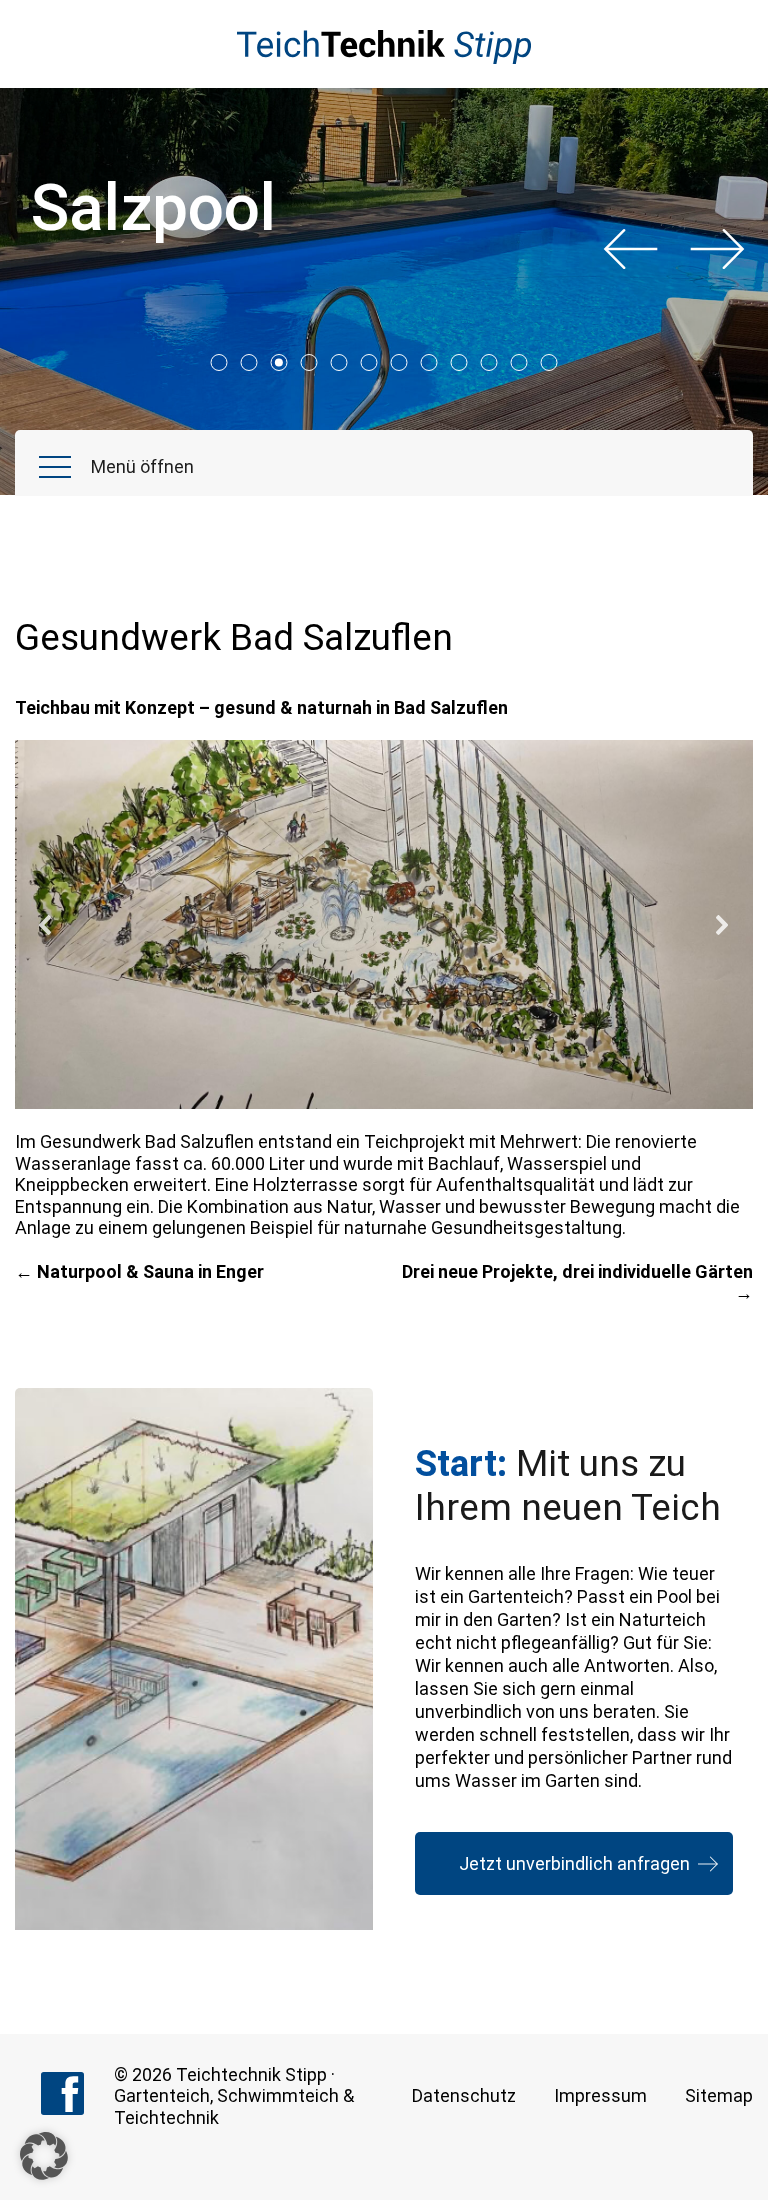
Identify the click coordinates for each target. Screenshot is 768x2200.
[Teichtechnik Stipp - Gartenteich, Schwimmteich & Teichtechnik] (384, 47)
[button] (46, 925)
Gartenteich (162, 2095)
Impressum (600, 2095)
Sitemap (719, 2095)
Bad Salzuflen (199, 1141)
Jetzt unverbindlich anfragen (574, 1863)
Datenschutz (464, 2095)
